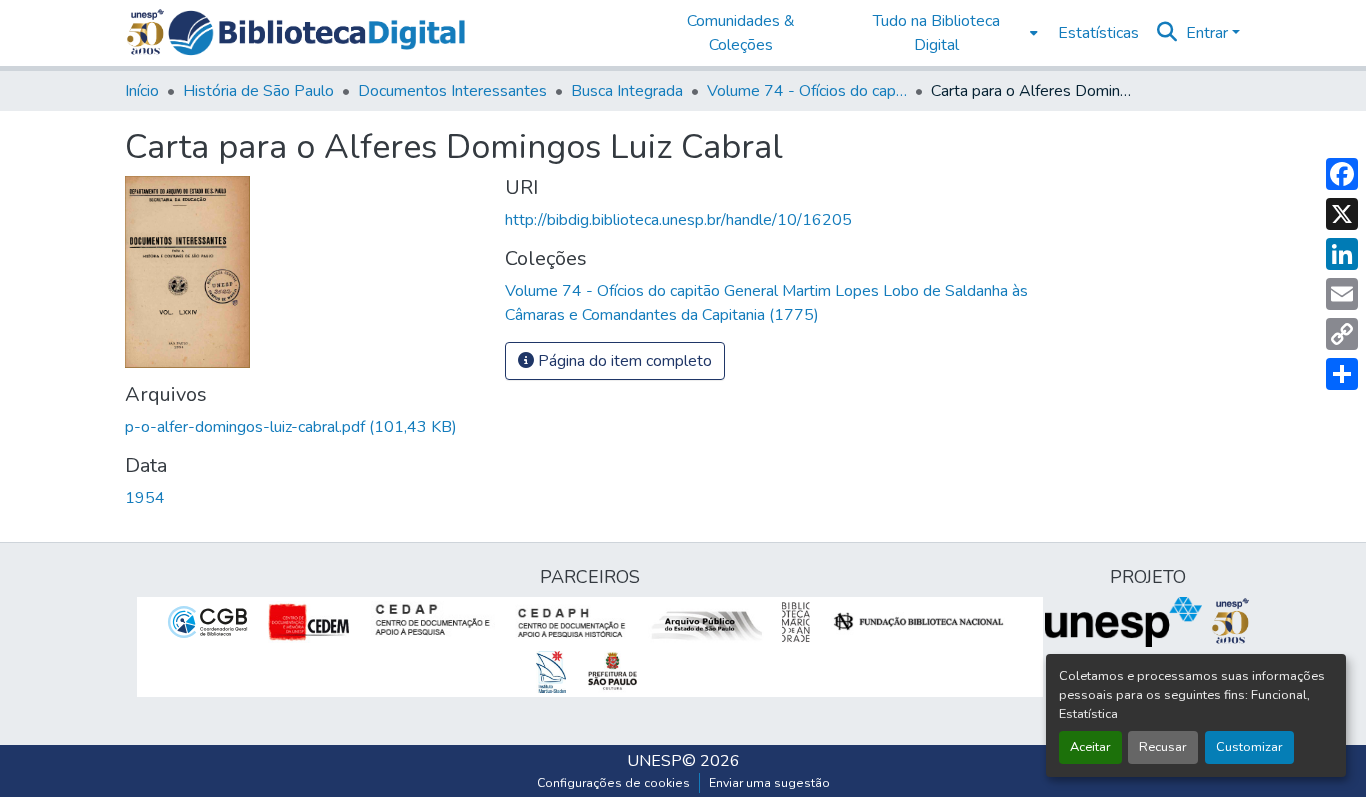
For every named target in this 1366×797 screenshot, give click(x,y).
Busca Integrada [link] (627, 91)
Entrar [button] (1209, 33)
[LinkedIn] (1342, 254)
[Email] (1342, 294)
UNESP (654, 761)
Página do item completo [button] (623, 361)
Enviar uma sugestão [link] (769, 783)
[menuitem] (942, 33)
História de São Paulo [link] (258, 91)
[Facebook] (1342, 174)
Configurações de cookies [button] (613, 783)
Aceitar (1090, 747)
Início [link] (142, 91)
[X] (1342, 214)
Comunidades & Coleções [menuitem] (741, 33)
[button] (316, 33)
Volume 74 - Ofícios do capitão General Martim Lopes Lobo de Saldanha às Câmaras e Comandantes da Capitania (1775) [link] (807, 91)
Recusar (1163, 747)
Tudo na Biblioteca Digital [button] (936, 33)
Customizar (1249, 747)
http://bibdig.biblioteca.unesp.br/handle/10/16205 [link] (678, 220)
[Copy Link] (1342, 334)
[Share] (1342, 374)
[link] (303, 427)
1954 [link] (145, 498)
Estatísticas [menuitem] (1098, 33)
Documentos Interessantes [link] (452, 91)
